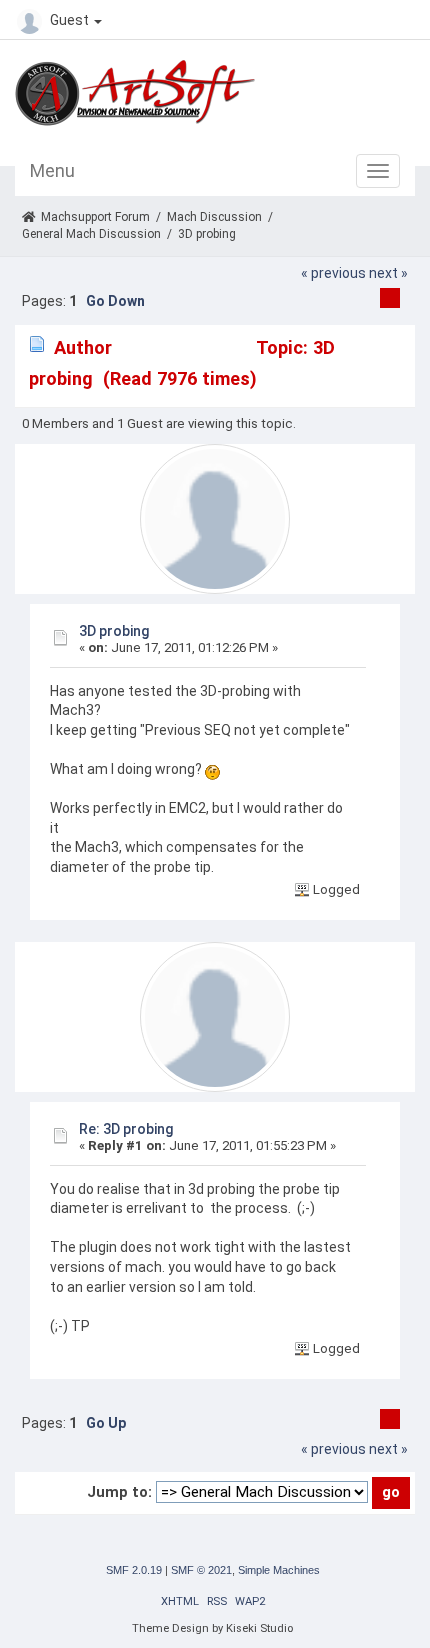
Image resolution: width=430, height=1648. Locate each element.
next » (388, 273)
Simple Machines (279, 1570)
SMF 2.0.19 (134, 1570)
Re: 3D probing (126, 1129)
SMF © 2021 (201, 1570)
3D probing (114, 631)
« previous (333, 273)
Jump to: (119, 1492)
